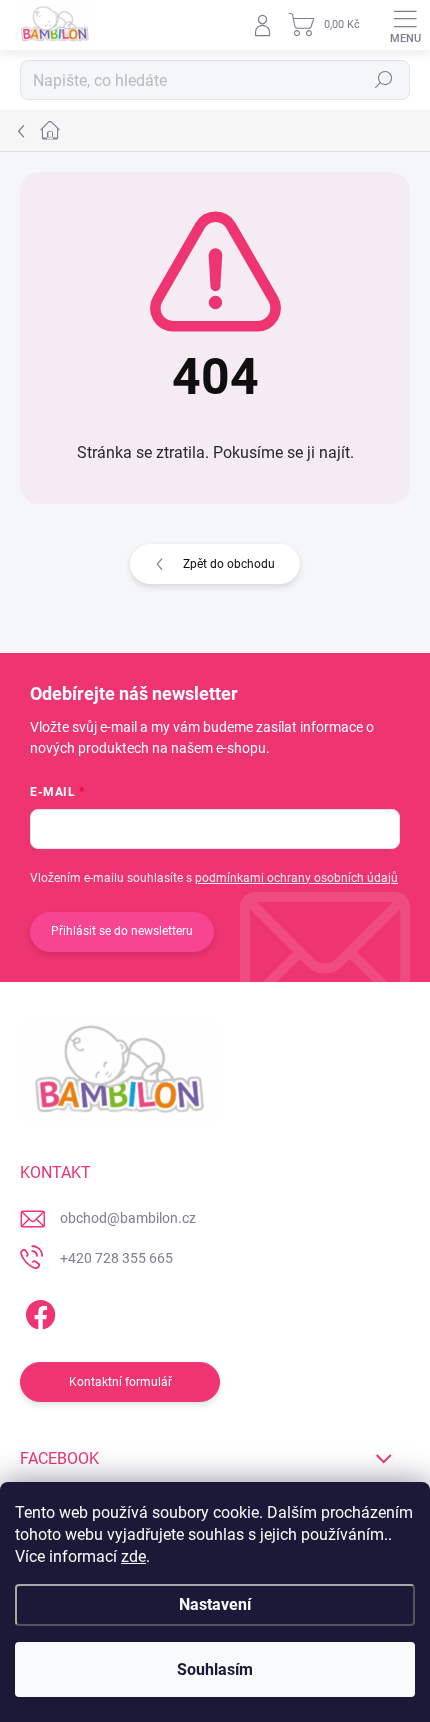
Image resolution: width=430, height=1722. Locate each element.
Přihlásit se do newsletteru (122, 931)
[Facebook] (37, 1310)
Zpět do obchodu (229, 564)
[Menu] (405, 25)
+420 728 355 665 (116, 1258)
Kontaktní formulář (120, 1382)
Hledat (384, 80)
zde (133, 1556)
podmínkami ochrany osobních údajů (296, 878)
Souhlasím (215, 1669)
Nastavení (215, 1604)
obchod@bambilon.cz (128, 1218)
